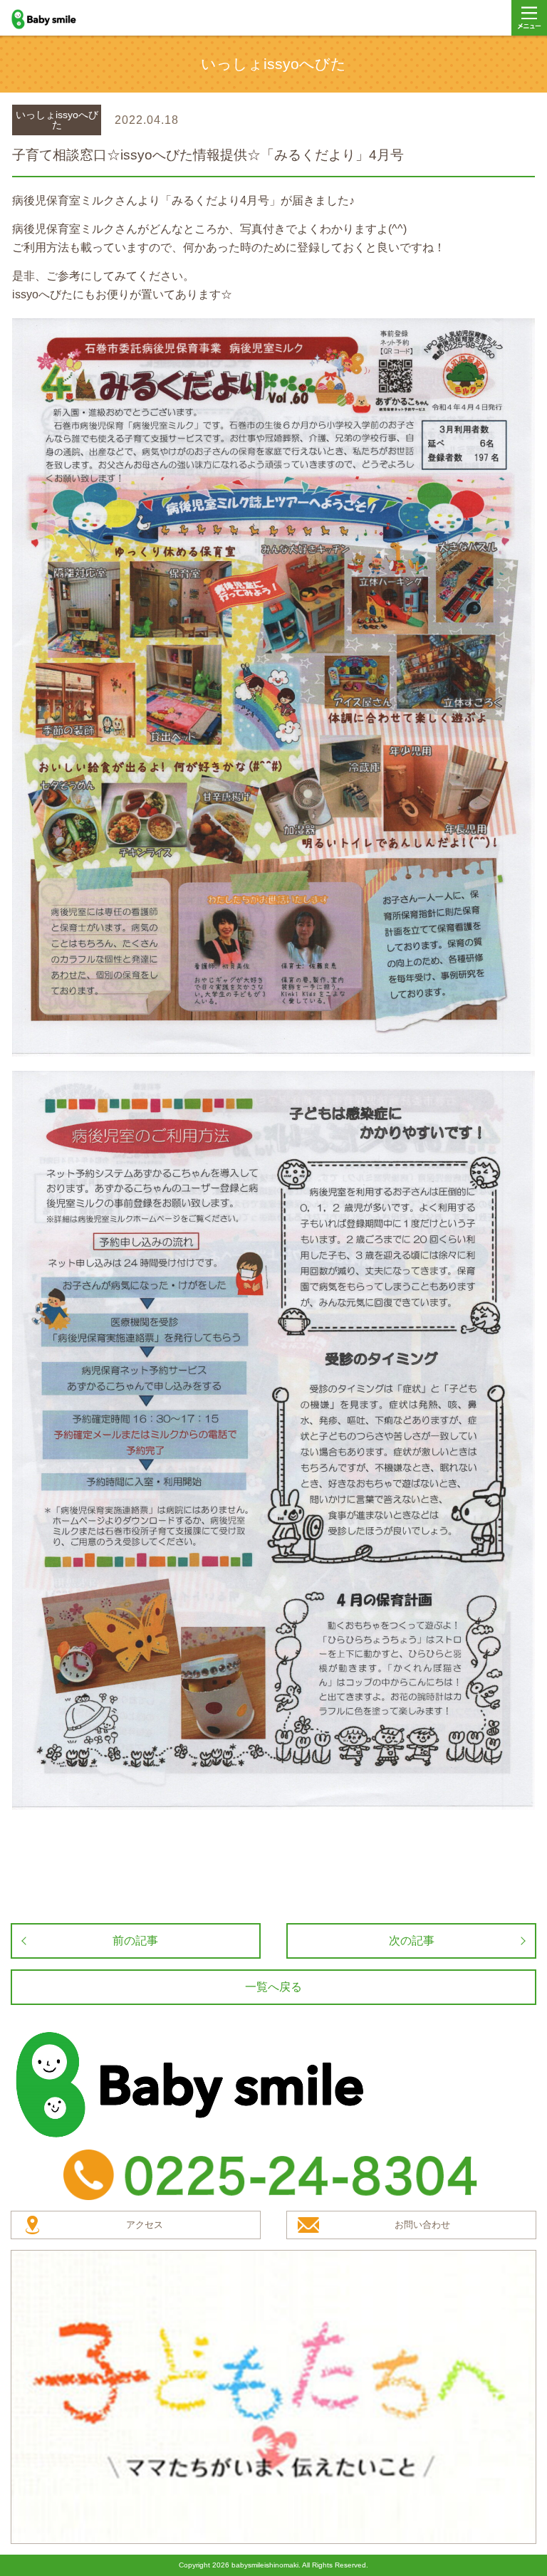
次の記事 (412, 1941)
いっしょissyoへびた (57, 120)
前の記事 (135, 1941)
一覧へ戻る (273, 1987)
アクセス (145, 2225)
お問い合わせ (422, 2225)
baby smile (59, 19)
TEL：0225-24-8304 (273, 2175)
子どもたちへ (273, 2397)
